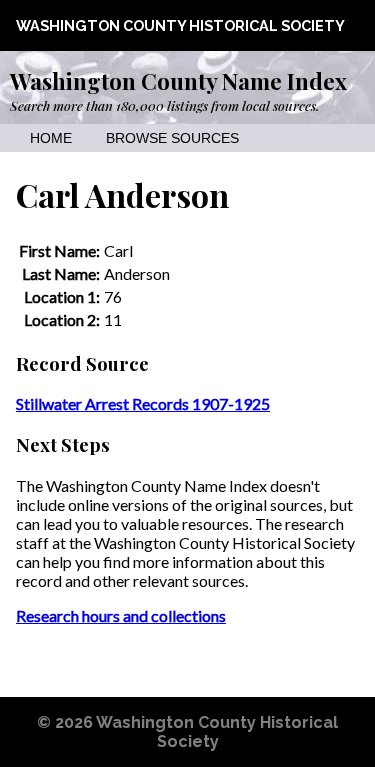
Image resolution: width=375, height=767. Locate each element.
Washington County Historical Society (180, 25)
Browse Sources (172, 138)
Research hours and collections (121, 615)
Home (51, 138)
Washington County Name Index (178, 81)
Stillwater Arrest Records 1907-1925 (143, 403)
